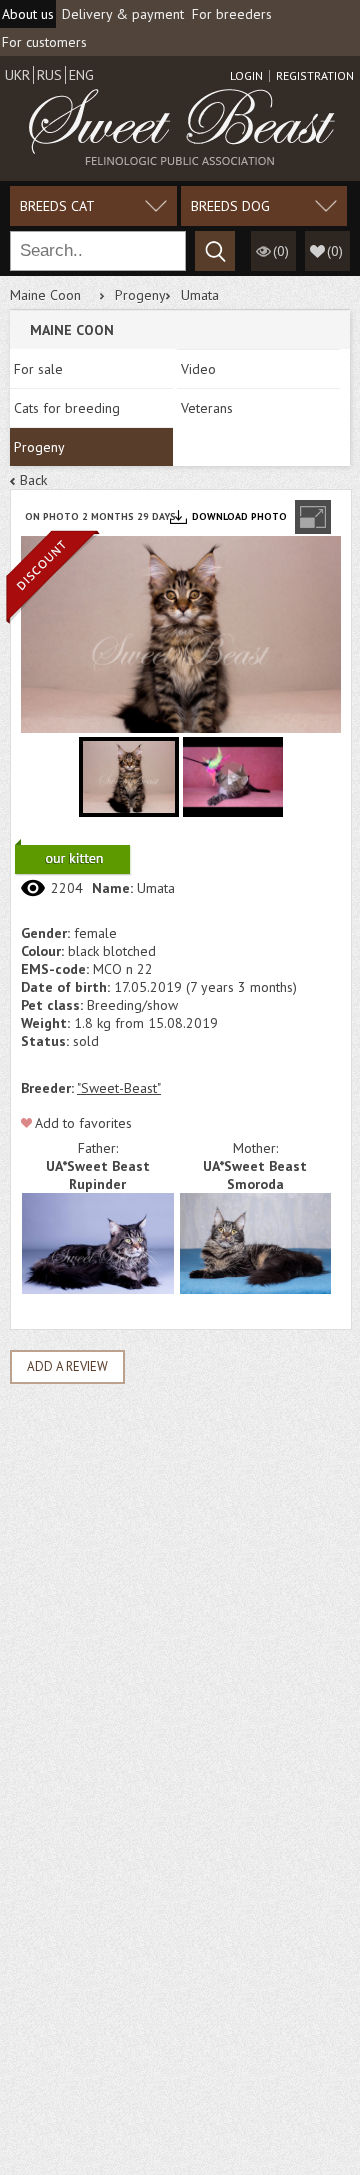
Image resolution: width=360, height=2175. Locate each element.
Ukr (17, 75)
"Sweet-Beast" (119, 1088)
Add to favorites (83, 1123)
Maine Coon (45, 295)
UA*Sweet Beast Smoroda (255, 1175)
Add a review (67, 1366)
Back (33, 480)
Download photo (239, 516)
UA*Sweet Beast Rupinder (98, 1175)
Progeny (140, 295)
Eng (81, 75)
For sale (38, 369)
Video (198, 369)
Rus (49, 75)
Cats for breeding (67, 408)
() (335, 251)
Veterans (207, 408)
